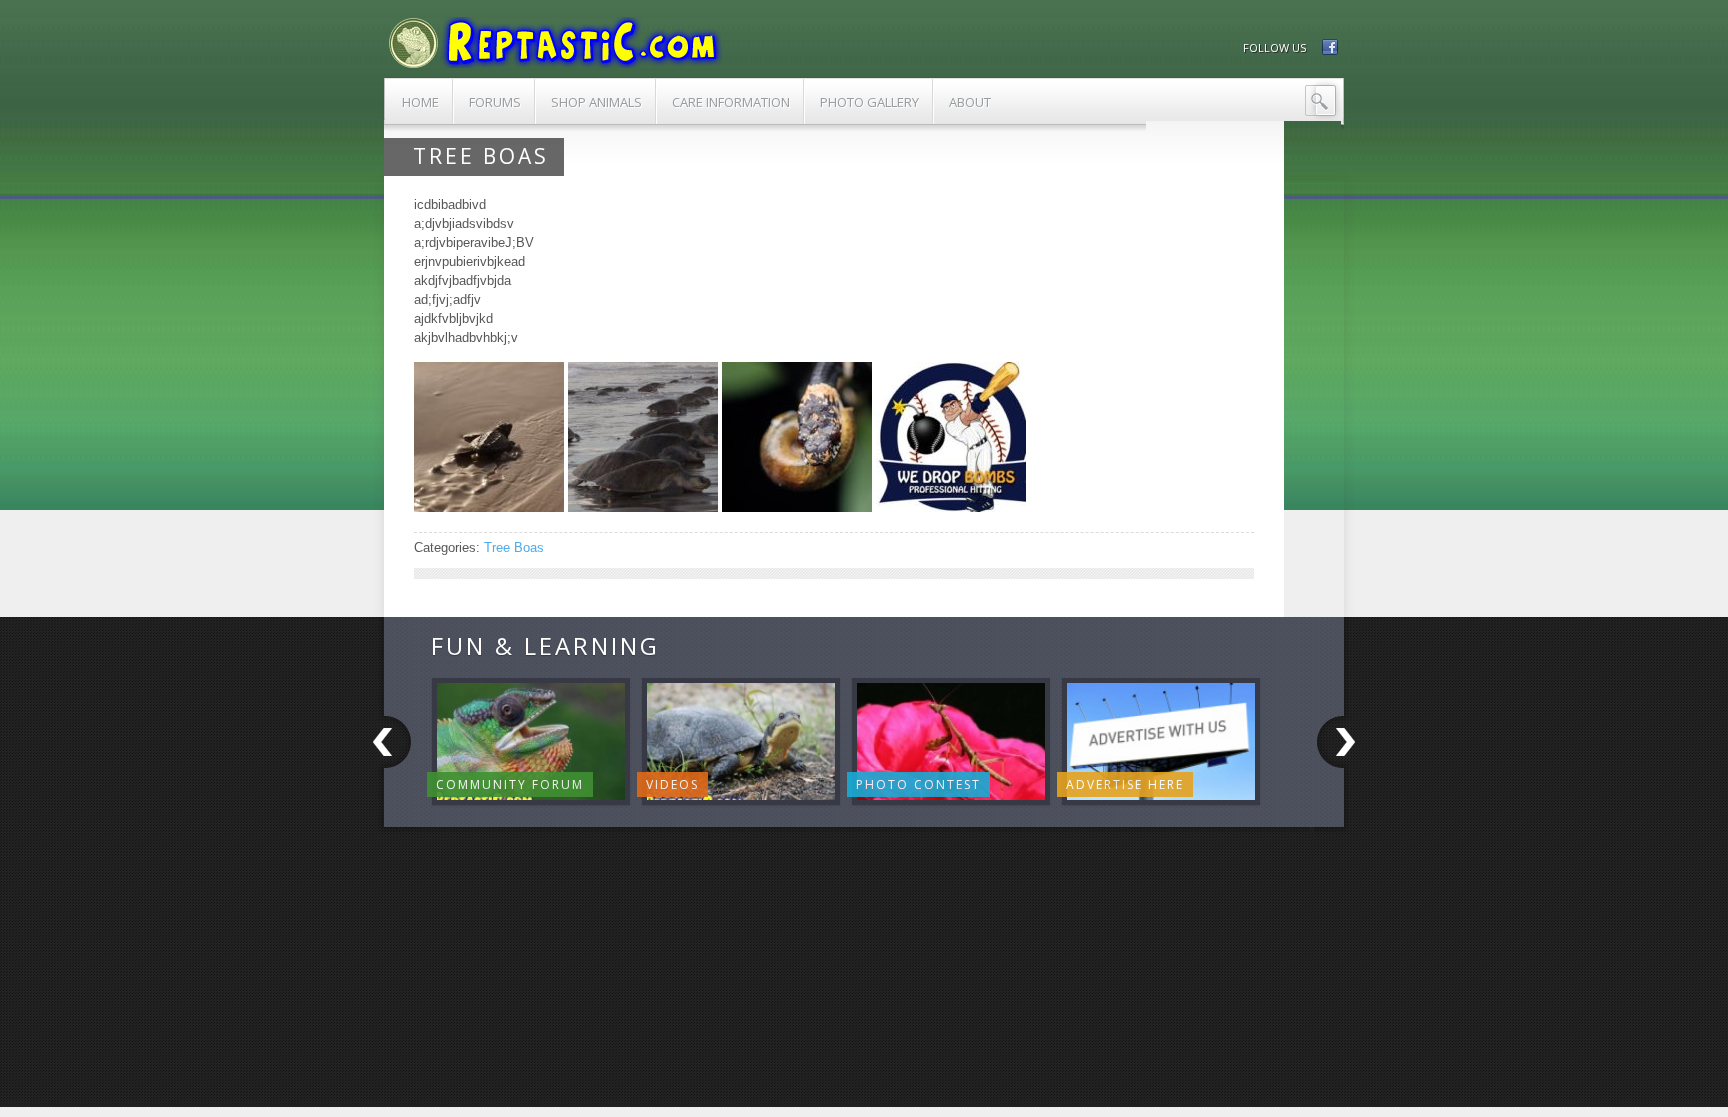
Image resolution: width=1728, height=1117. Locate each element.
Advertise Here (1125, 784)
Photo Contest (918, 784)
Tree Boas (514, 547)
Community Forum (510, 784)
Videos (672, 784)
